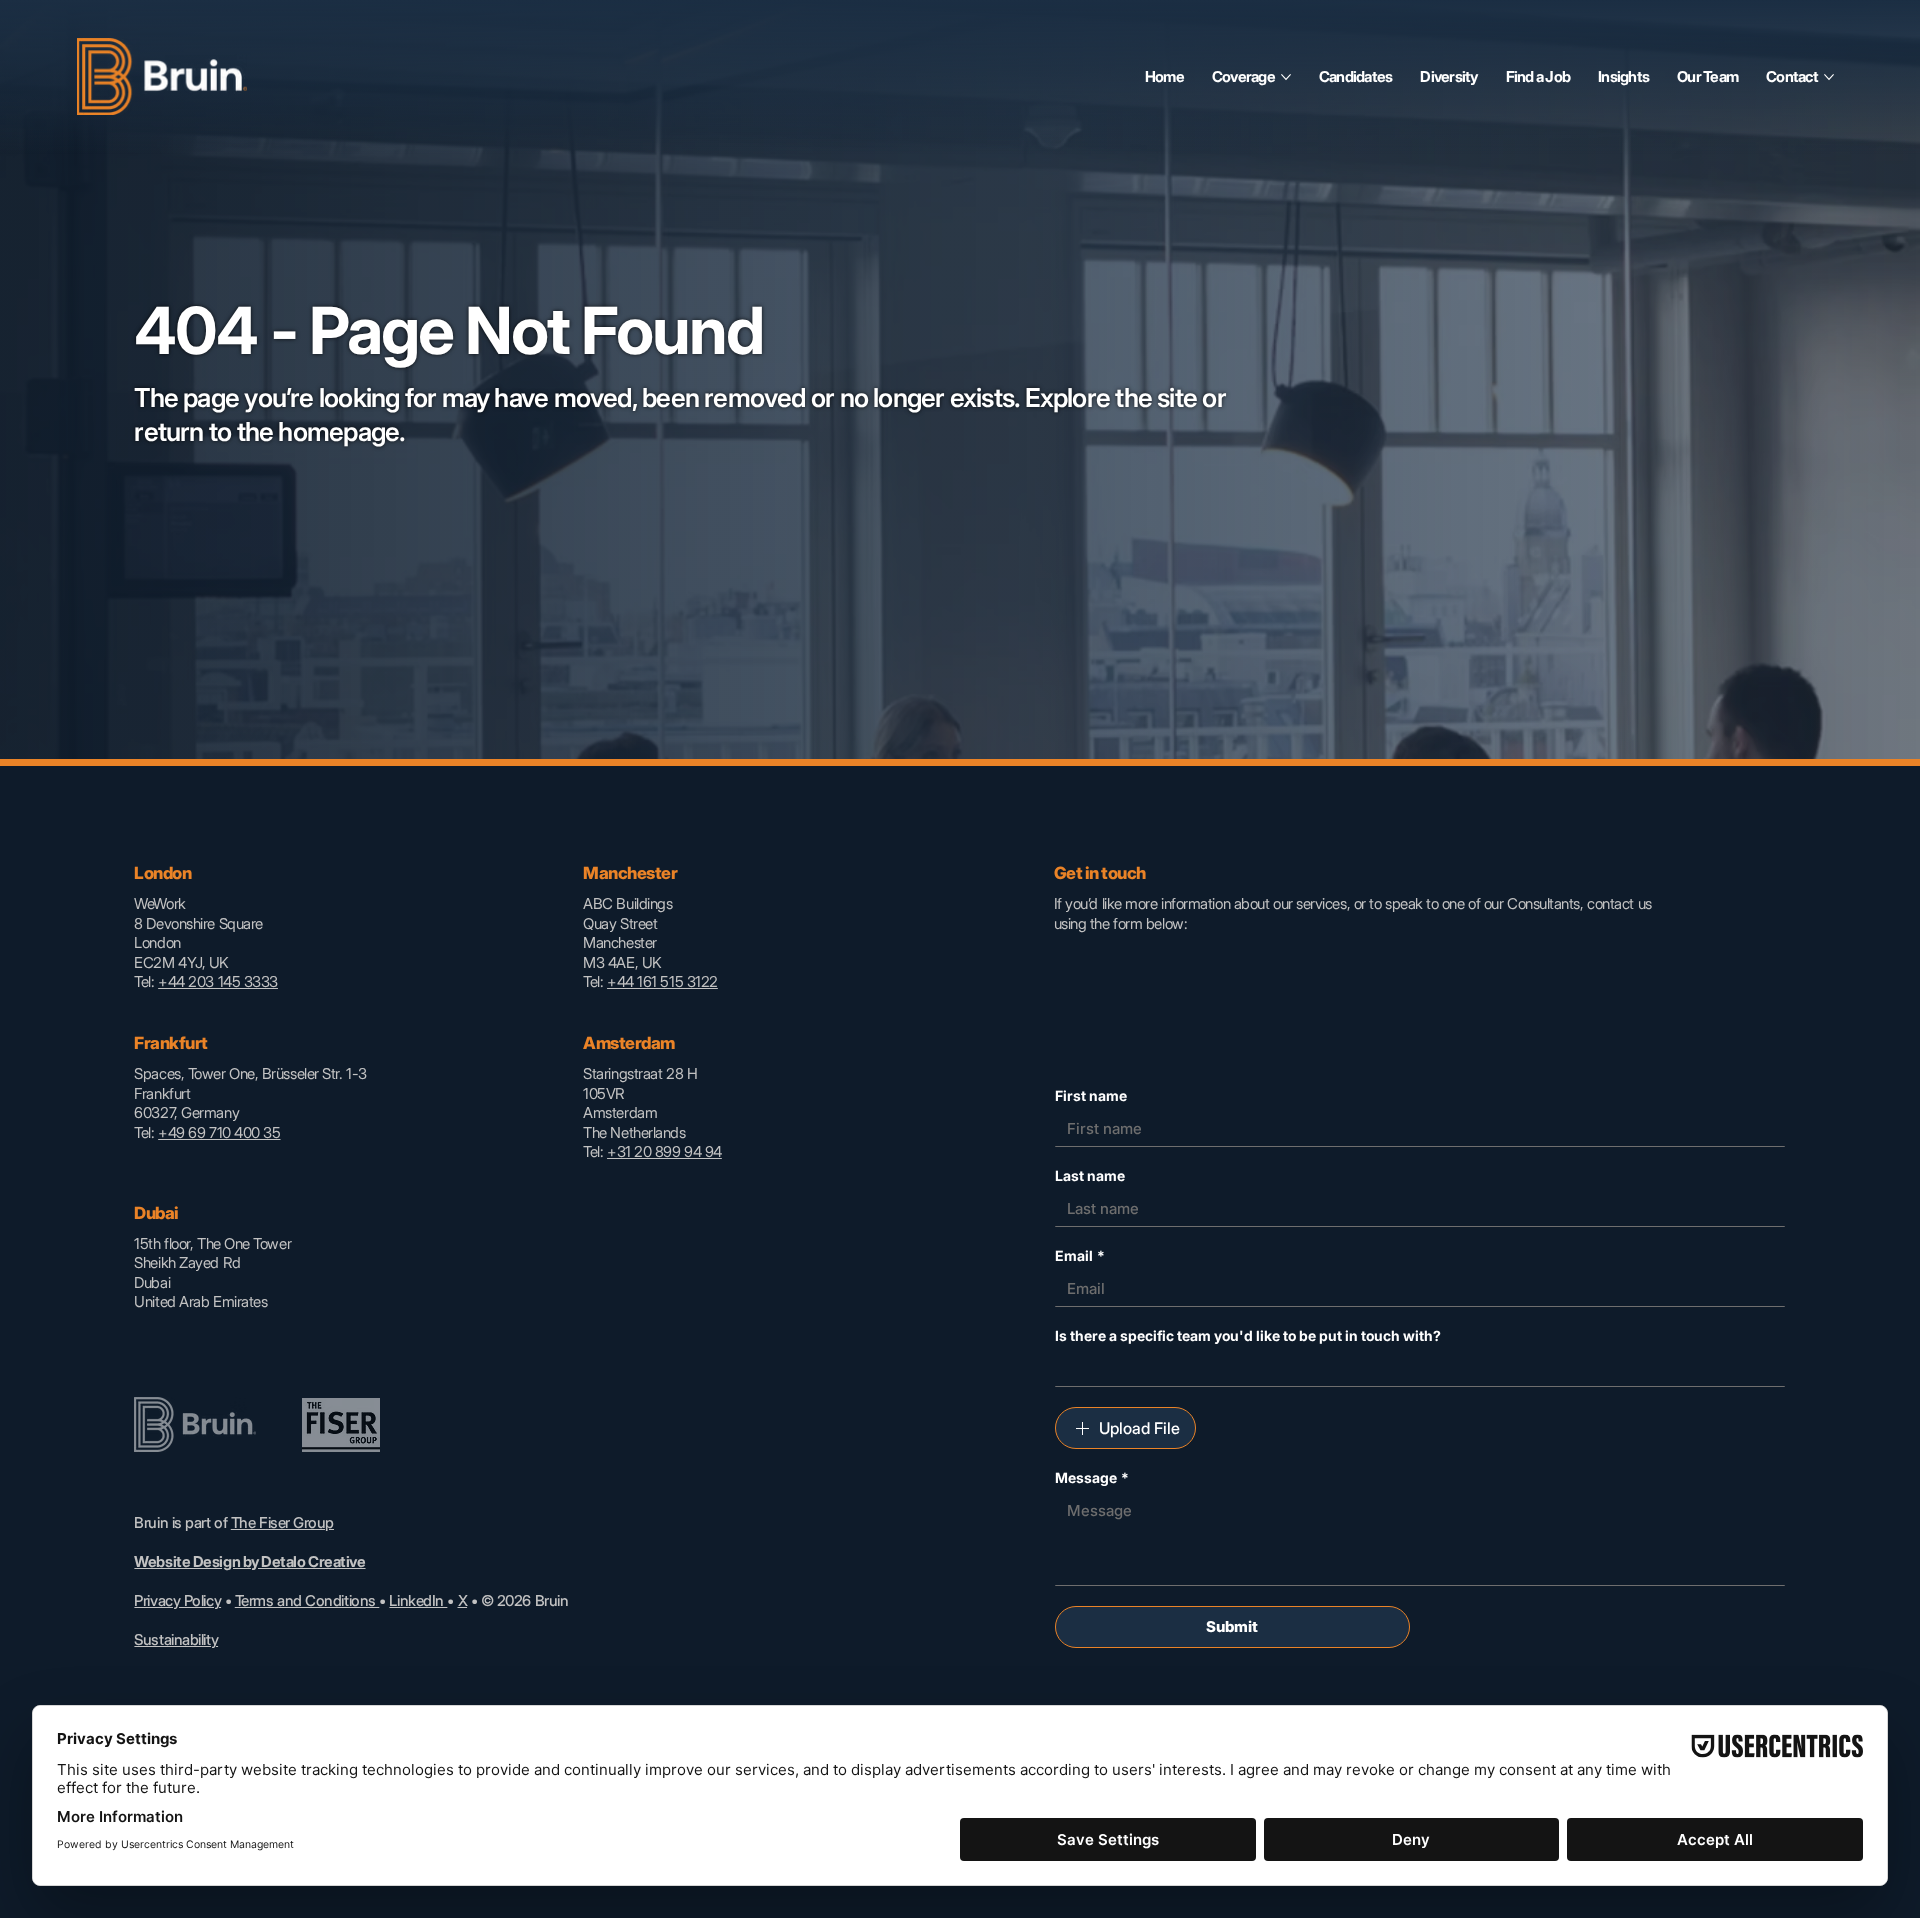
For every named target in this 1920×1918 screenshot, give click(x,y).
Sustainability (176, 1639)
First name (1091, 1095)
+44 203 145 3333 (218, 981)
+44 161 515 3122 (662, 981)
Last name (1090, 1175)
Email (1080, 1255)
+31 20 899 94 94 (664, 1151)
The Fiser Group (282, 1522)
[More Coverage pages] (1286, 77)
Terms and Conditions (307, 1600)
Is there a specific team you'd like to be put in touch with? (1248, 1335)
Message (1092, 1477)
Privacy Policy (177, 1600)
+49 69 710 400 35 (219, 1132)
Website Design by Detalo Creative (249, 1561)
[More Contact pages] (1829, 77)
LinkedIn (418, 1600)
